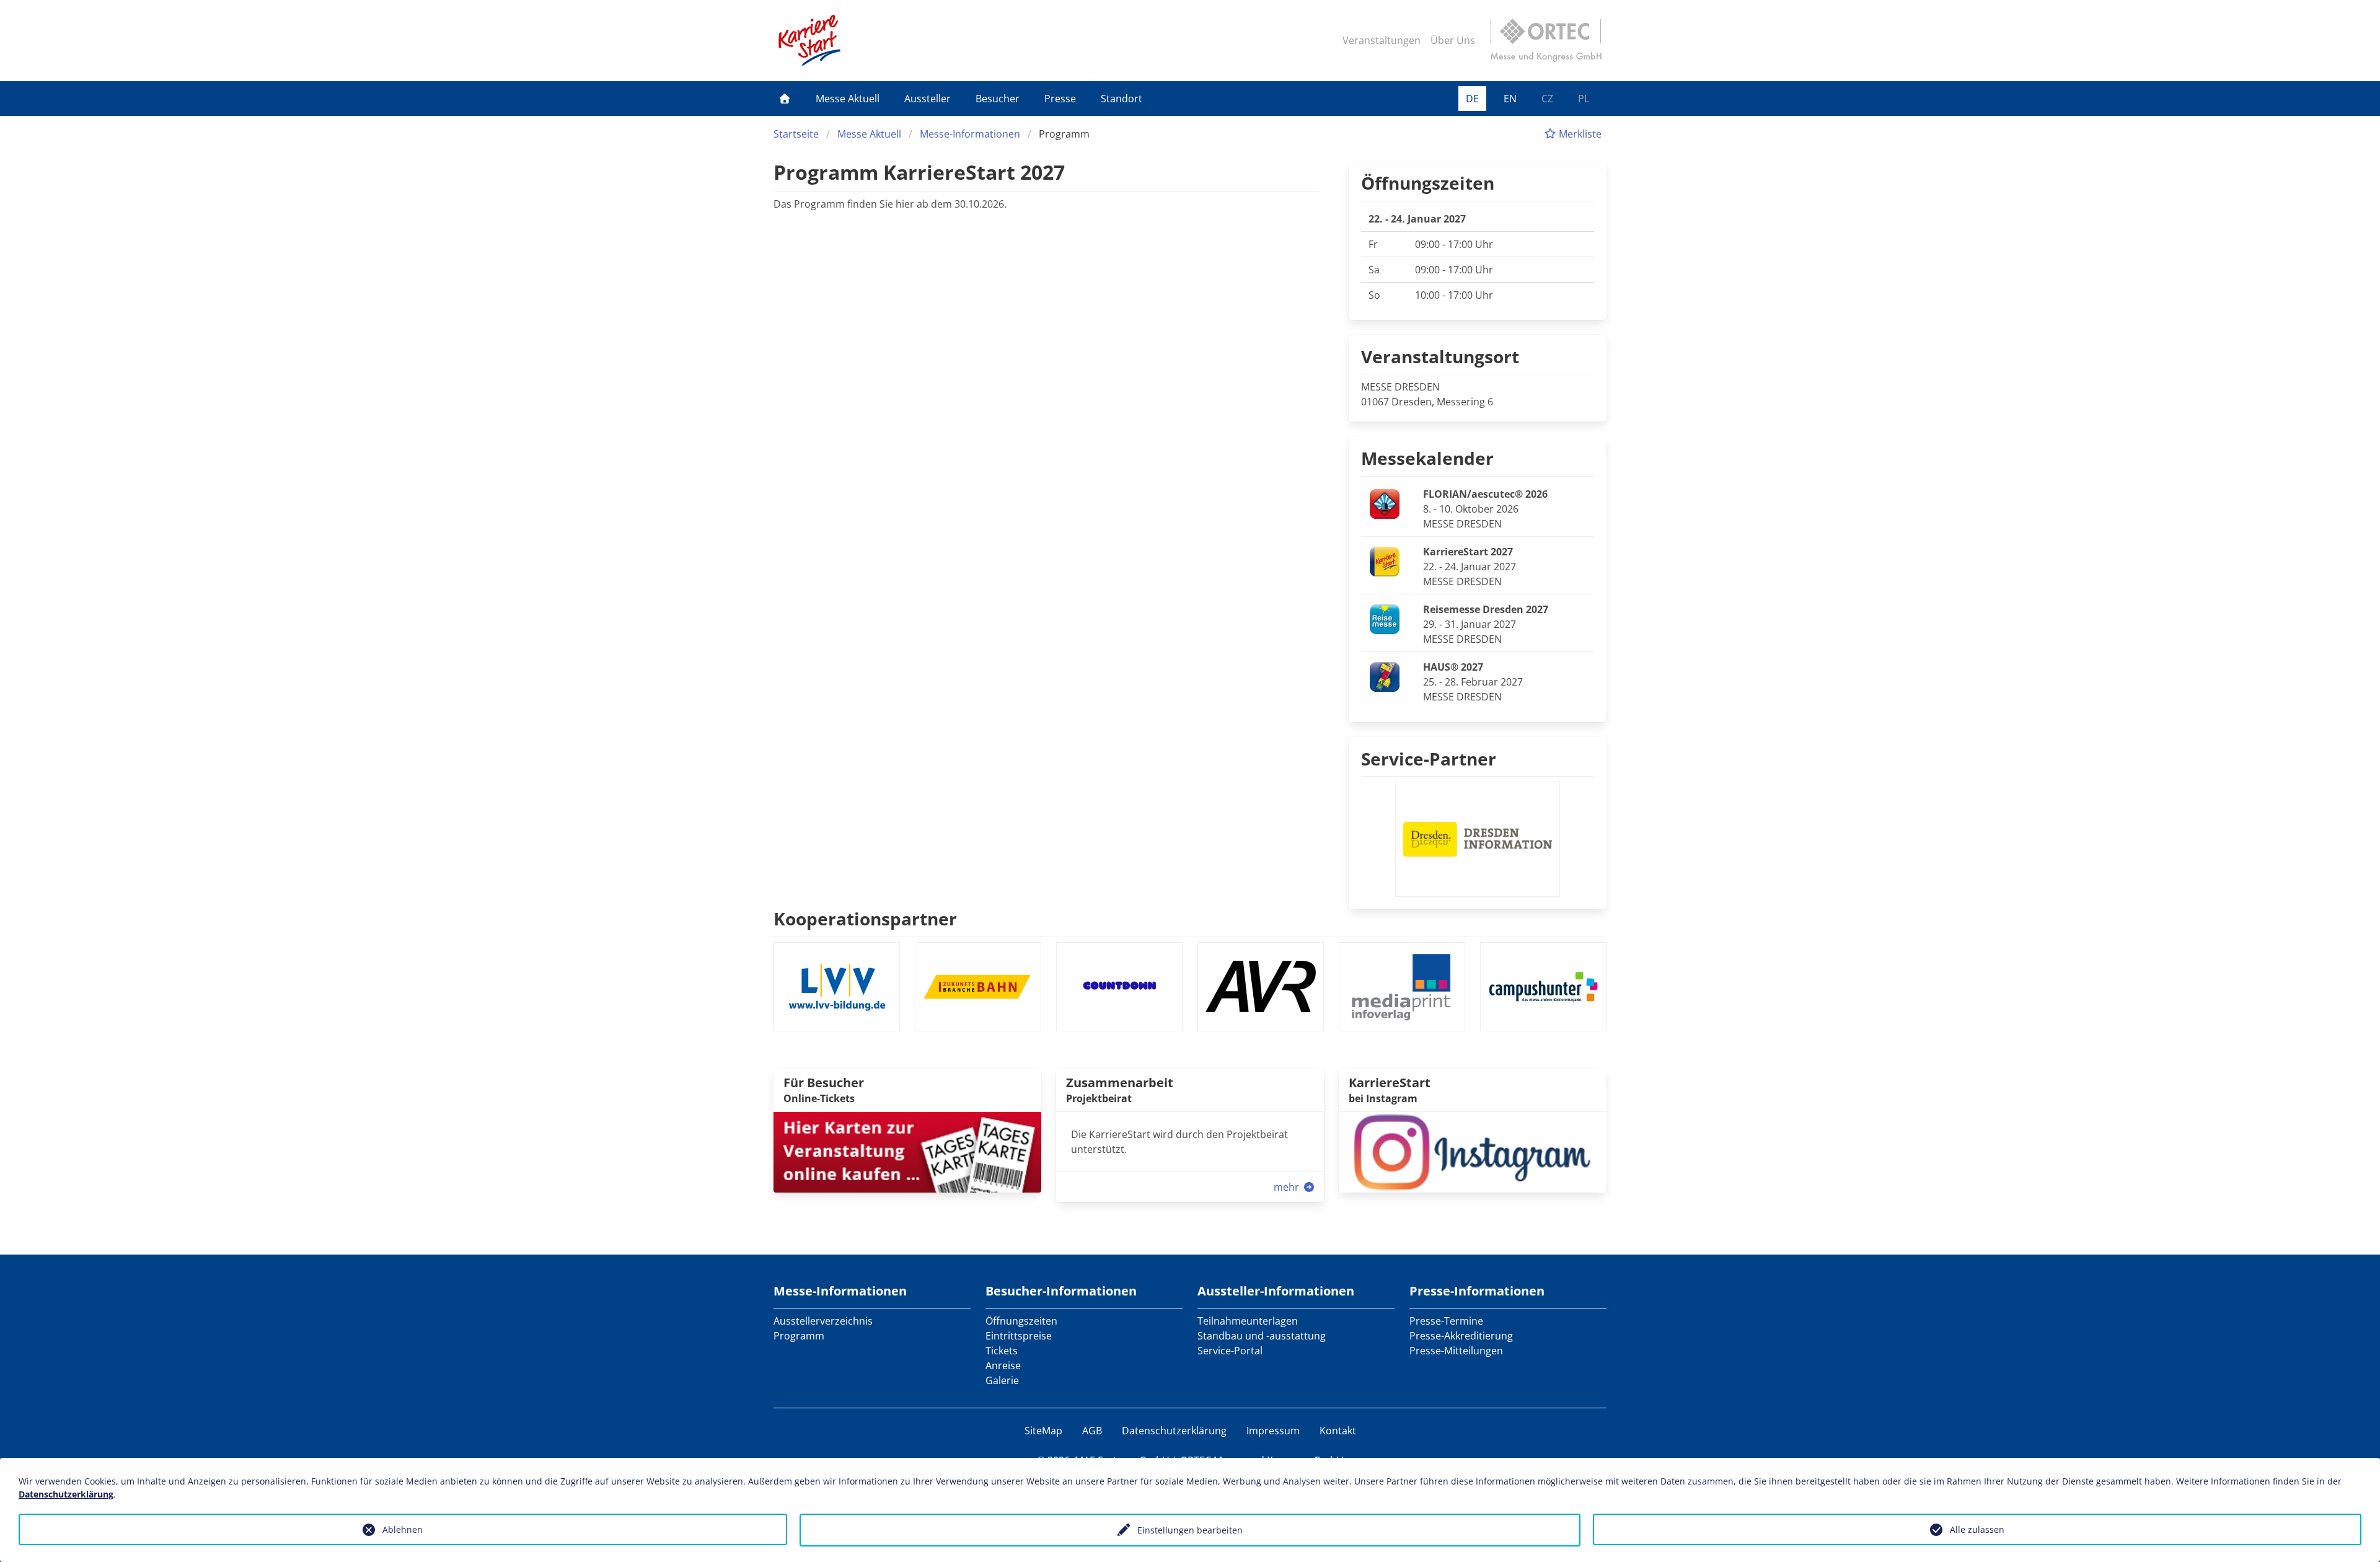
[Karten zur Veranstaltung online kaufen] (907, 1151)
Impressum (1273, 1431)
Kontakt (1338, 1431)
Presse (1060, 99)
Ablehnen (403, 1529)
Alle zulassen (1977, 1529)
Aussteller (928, 99)
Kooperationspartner (865, 919)
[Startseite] (785, 99)
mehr (1288, 1187)
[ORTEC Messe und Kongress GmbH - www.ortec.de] (1546, 40)
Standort (1122, 99)
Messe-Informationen (970, 134)
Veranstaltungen (1382, 40)
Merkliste (1579, 134)
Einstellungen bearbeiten (1190, 1530)
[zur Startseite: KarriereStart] (809, 40)
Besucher (998, 99)
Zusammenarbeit (1120, 1083)
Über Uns (1453, 40)
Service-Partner (1429, 759)
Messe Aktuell (848, 99)
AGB (1092, 1431)
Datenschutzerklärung (1174, 1431)
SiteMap (1043, 1431)
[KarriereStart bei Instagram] (1473, 1151)
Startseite (796, 134)
